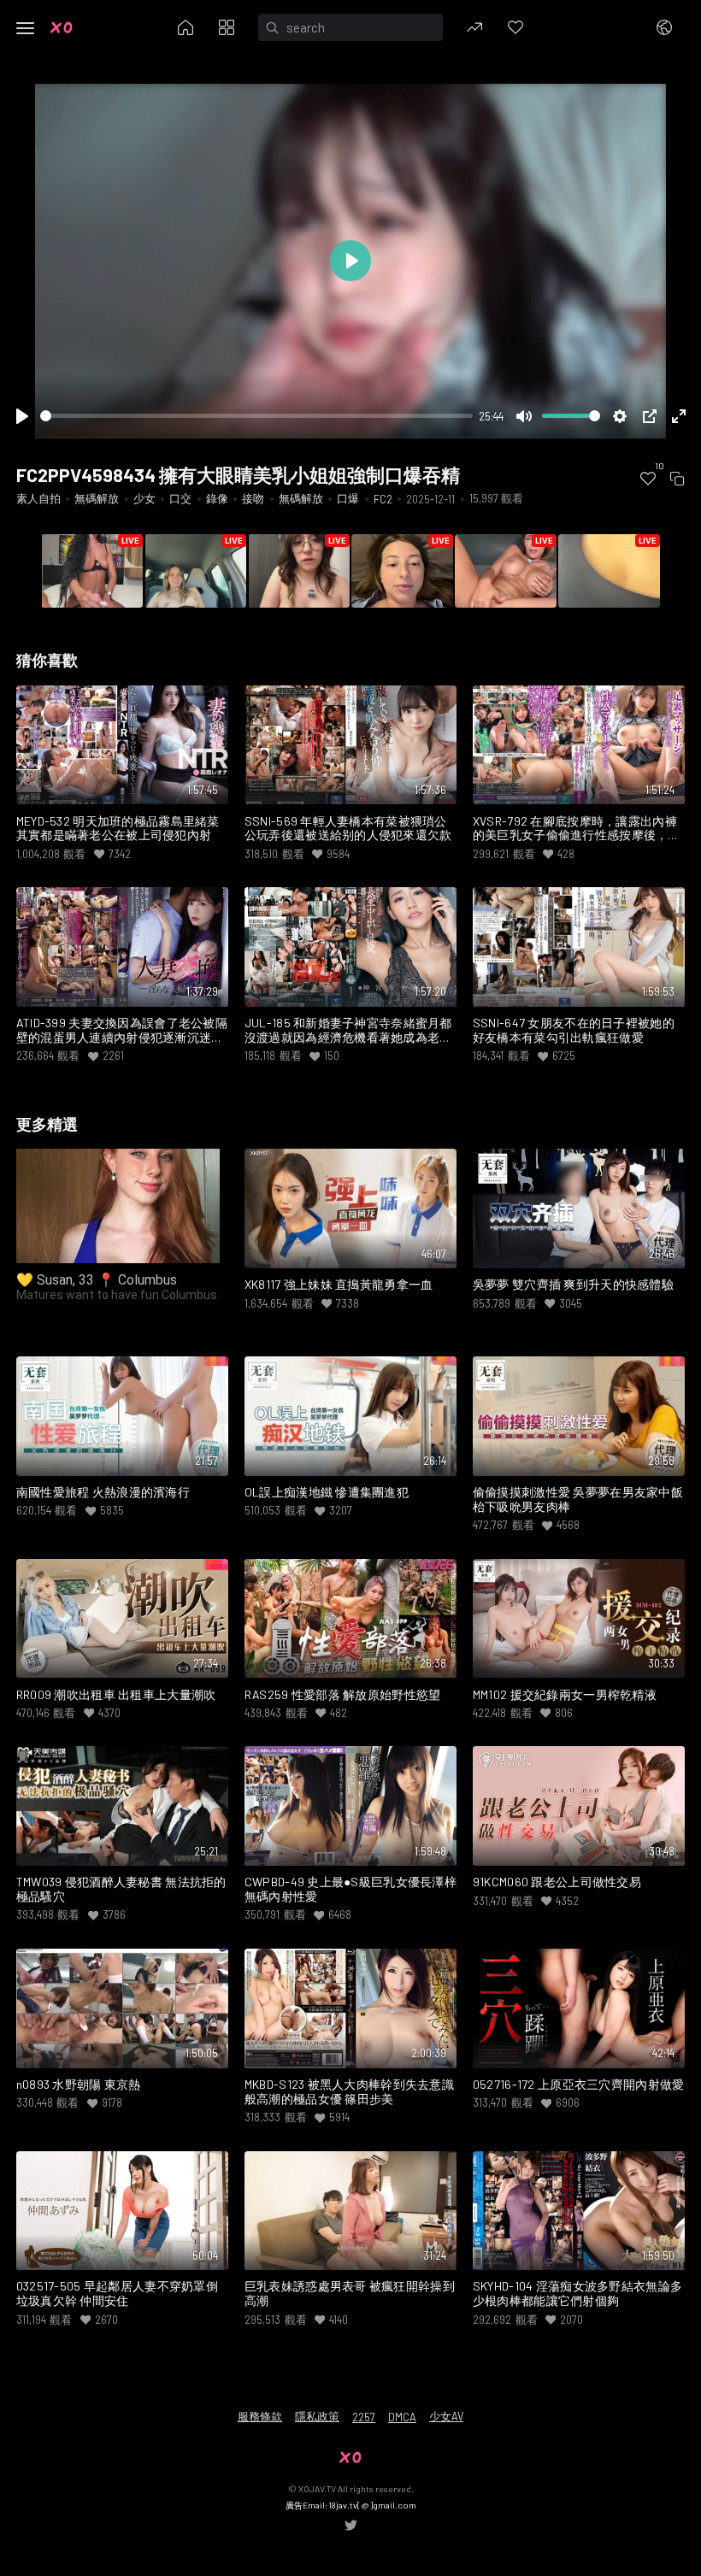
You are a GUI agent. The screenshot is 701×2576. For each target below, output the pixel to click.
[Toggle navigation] (26, 28)
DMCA (402, 2417)
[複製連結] (677, 479)
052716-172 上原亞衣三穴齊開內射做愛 (578, 2085)
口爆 (348, 498)
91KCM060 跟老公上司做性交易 (557, 1882)
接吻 (253, 498)
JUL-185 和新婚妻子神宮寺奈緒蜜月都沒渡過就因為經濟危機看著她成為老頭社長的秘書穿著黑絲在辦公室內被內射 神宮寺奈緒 (348, 1031)
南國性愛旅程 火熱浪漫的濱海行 (103, 1492)
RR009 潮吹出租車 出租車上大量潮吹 (116, 1695)
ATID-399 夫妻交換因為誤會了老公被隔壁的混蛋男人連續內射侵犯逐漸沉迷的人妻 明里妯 (122, 1031)
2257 (364, 2417)
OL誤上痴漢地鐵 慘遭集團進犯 (327, 1492)
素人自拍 (38, 498)
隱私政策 (317, 2416)
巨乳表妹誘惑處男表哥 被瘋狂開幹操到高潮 (350, 2294)
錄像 (217, 498)
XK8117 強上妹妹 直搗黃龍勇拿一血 (339, 1285)
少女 (144, 498)
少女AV (446, 2416)
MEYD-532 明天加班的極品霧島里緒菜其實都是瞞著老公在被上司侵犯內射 (118, 829)
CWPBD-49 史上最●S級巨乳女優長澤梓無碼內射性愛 (350, 1889)
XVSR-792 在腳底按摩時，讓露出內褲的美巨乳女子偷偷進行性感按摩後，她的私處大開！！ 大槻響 (577, 829)
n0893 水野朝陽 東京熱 (79, 2085)
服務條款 (260, 2416)
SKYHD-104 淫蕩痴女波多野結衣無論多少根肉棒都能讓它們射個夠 (577, 2294)
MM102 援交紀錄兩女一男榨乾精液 (565, 1695)
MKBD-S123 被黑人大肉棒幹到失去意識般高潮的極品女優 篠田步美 (349, 2092)
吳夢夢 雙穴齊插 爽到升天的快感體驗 (573, 1285)
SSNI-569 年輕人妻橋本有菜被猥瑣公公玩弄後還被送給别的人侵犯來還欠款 (348, 829)
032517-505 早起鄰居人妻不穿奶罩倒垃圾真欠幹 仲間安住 (117, 2294)
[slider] (256, 416)
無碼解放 (97, 498)
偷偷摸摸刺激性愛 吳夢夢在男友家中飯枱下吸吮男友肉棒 (578, 1500)
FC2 (383, 499)
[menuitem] (648, 479)
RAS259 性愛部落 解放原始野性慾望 (343, 1695)
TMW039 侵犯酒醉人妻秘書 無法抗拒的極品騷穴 (121, 1889)
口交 (180, 498)
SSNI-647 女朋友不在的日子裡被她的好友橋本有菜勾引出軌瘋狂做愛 (574, 1030)
